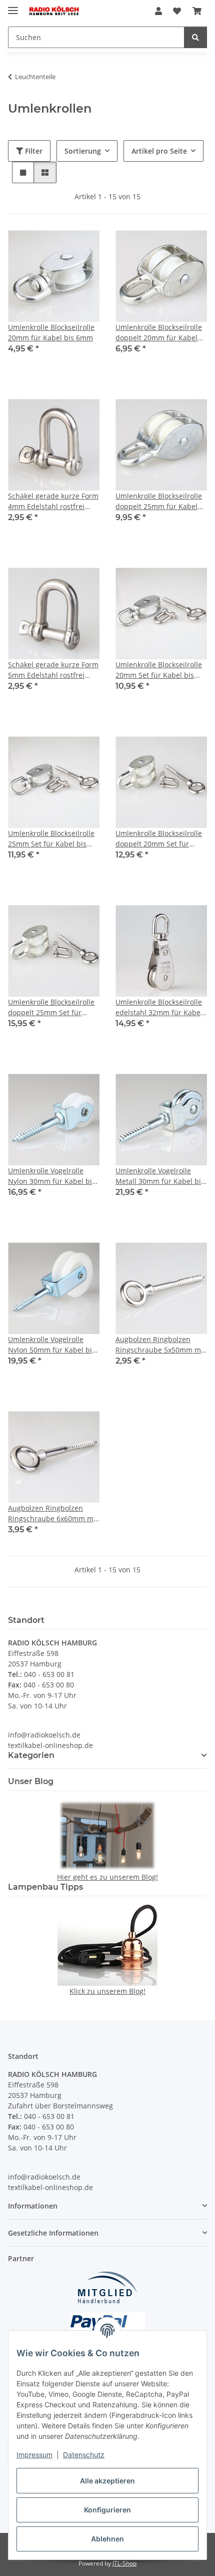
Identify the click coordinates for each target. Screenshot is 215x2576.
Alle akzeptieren (107, 2481)
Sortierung (83, 151)
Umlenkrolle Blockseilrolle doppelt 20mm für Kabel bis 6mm (159, 333)
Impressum (34, 2455)
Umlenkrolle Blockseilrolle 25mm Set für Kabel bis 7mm (51, 839)
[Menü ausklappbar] (13, 6)
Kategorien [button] (31, 1755)
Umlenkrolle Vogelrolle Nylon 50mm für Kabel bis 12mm (52, 1345)
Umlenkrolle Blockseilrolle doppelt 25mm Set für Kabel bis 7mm (51, 1007)
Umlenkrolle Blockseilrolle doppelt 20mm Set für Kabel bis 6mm (159, 839)
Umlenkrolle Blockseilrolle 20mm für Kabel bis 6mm (51, 332)
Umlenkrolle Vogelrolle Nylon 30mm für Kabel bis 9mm (52, 1176)
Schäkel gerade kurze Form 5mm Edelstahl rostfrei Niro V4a (53, 670)
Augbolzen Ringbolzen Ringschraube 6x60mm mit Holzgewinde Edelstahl (53, 1514)
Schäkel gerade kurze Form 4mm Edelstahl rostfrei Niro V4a (53, 501)
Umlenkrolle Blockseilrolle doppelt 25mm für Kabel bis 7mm (159, 501)
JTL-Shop (124, 2563)
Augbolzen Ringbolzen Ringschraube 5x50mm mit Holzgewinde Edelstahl (160, 1345)
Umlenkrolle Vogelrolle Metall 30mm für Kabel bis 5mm (160, 1176)
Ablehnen (107, 2539)
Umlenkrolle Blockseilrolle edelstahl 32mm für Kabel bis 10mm (159, 1007)
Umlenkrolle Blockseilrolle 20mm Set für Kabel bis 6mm (159, 670)
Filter (33, 151)
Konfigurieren (107, 2510)
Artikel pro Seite (159, 151)
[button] (158, 11)
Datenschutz (84, 2455)
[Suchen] (195, 37)
